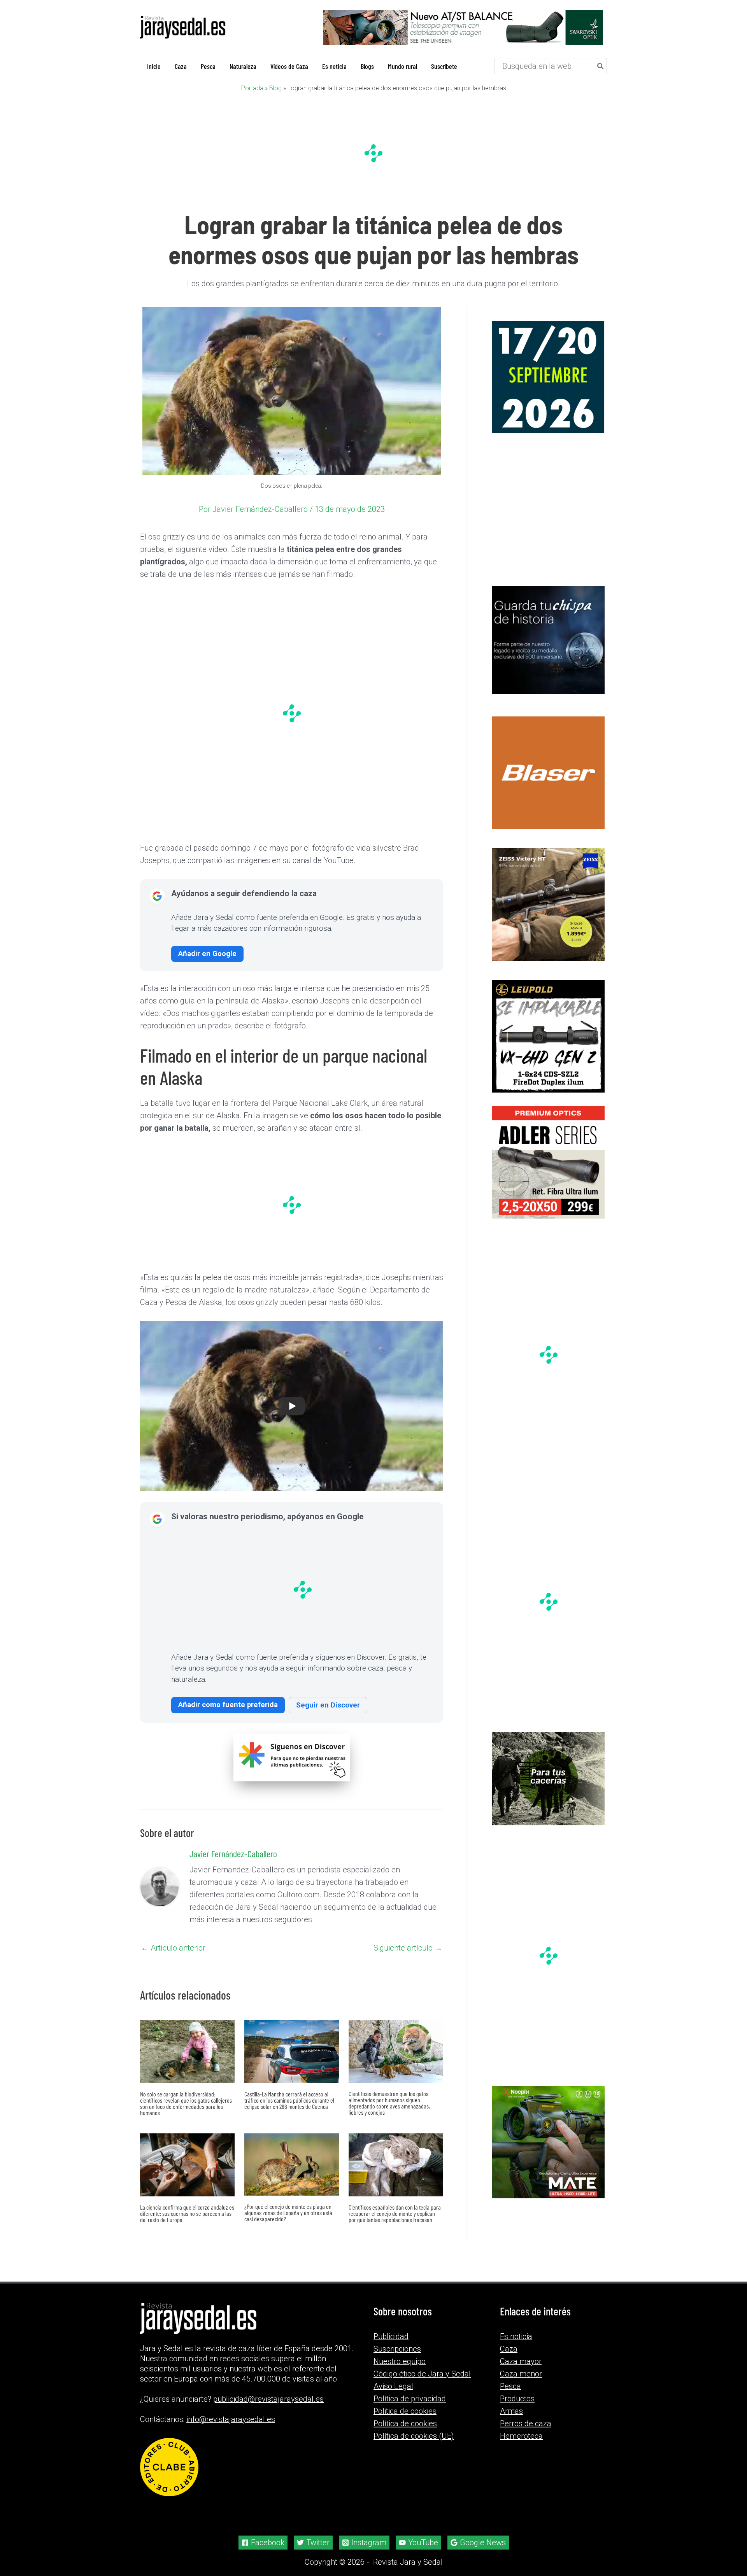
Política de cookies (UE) (414, 2436)
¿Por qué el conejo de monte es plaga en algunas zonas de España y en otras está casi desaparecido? (288, 2213)
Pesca (510, 2386)
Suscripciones (397, 2349)
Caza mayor (521, 2361)
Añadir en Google (207, 954)
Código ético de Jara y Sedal (422, 2374)
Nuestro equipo (400, 2361)
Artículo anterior (173, 1948)
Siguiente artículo (408, 1948)
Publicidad (391, 2336)
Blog (275, 88)
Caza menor (521, 2374)
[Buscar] (601, 66)
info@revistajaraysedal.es (231, 2419)
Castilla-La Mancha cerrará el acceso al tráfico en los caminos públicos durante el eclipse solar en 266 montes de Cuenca (289, 2100)
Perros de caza (526, 2424)
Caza (509, 2349)
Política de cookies (405, 2424)
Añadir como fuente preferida (228, 1705)
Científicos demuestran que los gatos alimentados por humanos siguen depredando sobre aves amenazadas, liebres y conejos (389, 2103)
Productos (517, 2399)
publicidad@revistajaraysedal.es (268, 2399)
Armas (511, 2411)
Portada (252, 88)
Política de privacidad (410, 2399)
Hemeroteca (521, 2436)
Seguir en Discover (328, 1705)
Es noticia (516, 2336)
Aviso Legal (393, 2386)
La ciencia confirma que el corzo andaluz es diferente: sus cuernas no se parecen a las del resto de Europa (187, 2213)
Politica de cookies (405, 2411)
